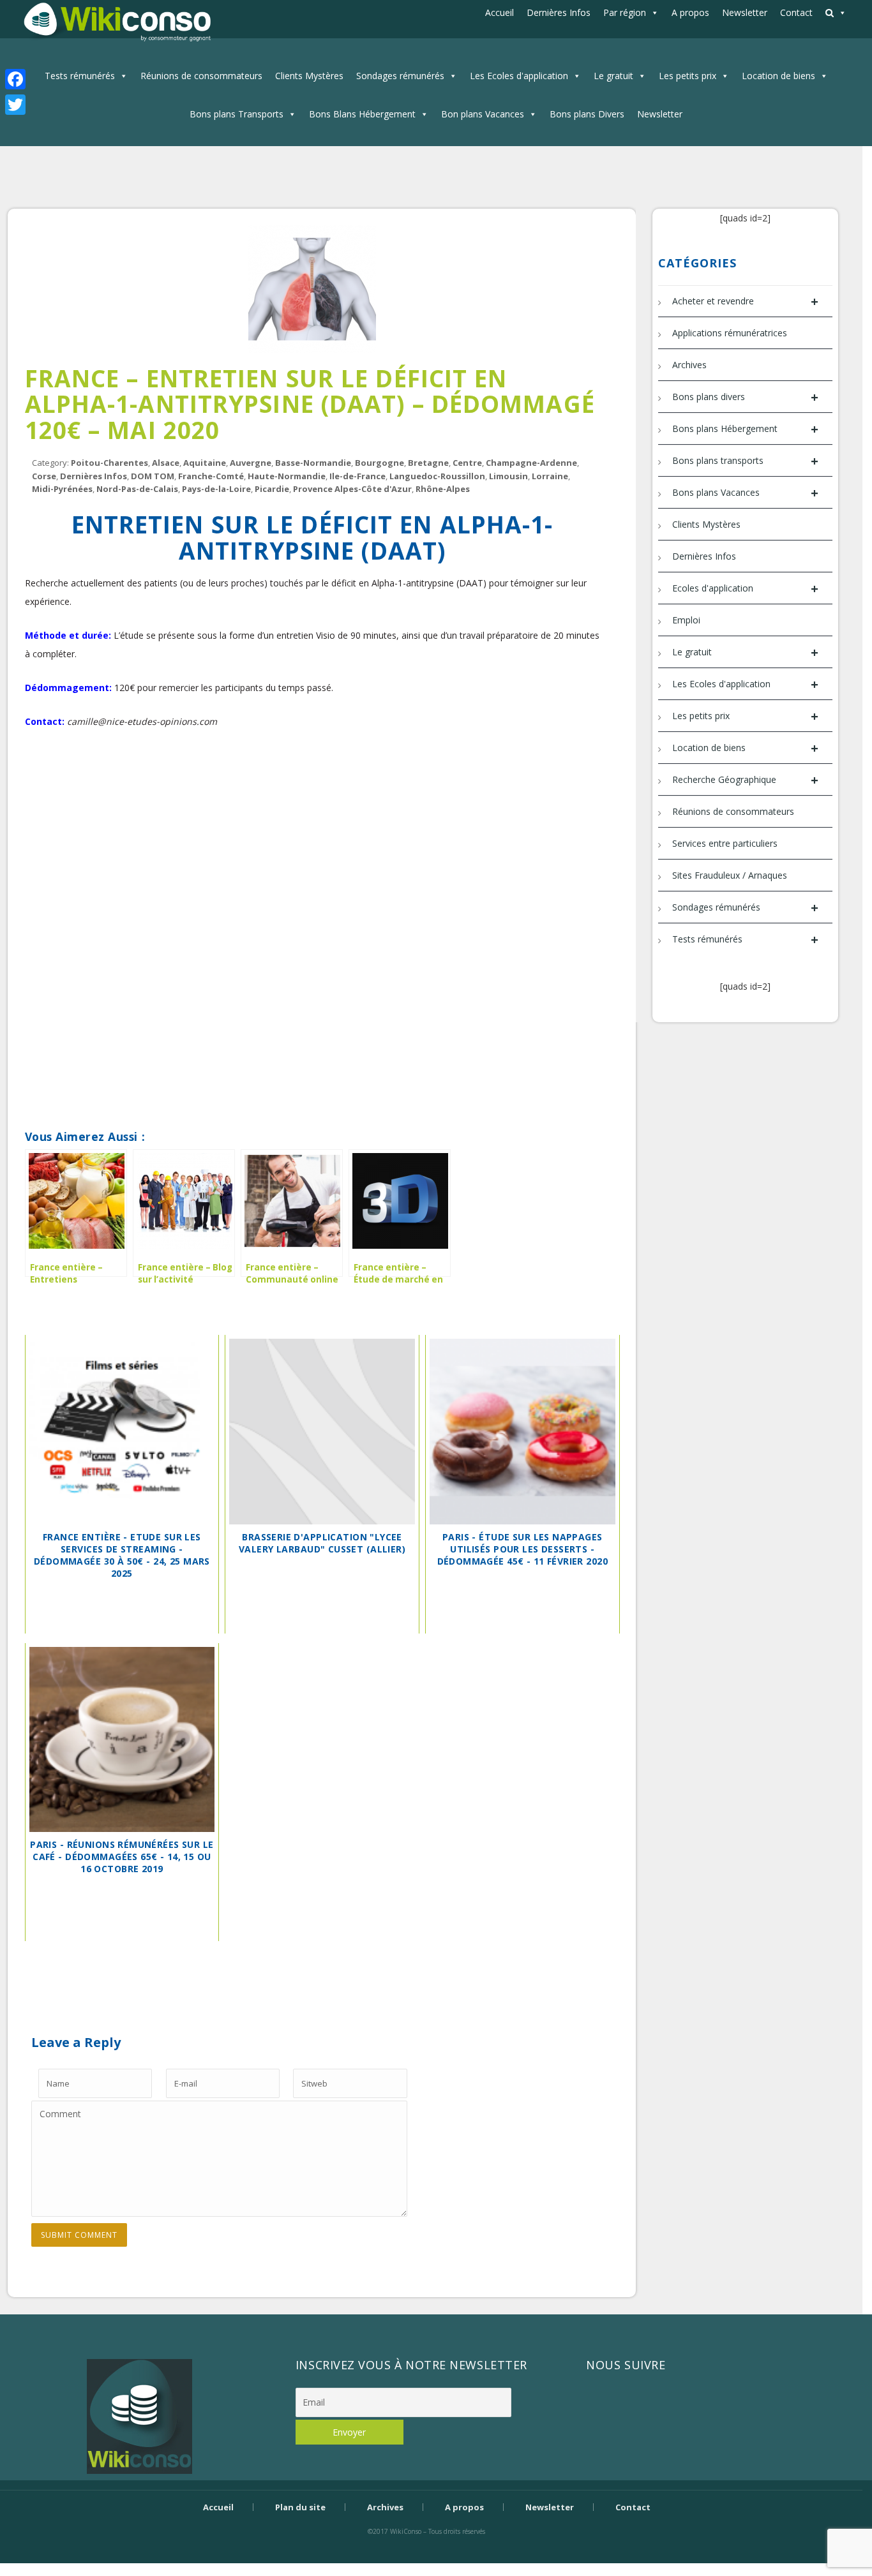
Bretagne (428, 463)
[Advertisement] (312, 790)
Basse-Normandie (313, 463)
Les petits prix (688, 76)
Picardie (272, 489)
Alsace (166, 463)
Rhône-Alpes (443, 489)
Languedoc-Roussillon (437, 476)
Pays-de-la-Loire (216, 489)
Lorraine (550, 476)
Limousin (508, 476)
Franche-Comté (211, 476)
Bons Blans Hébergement (362, 114)
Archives (689, 365)
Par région (625, 12)
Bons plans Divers (587, 114)
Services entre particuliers (725, 843)
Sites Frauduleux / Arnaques (730, 875)
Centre (467, 463)
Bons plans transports (745, 461)
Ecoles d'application (745, 589)
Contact (796, 12)
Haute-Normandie (287, 476)
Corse (44, 476)
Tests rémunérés (80, 76)
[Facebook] (15, 79)
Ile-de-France (357, 476)
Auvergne (251, 463)
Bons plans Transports (237, 114)
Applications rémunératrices (730, 333)
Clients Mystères (309, 76)
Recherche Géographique (745, 780)
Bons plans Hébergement (745, 429)
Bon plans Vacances (483, 114)
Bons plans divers (745, 397)
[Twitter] (15, 105)
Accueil (500, 12)
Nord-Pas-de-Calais (137, 489)
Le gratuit (613, 76)
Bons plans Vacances (745, 493)
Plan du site (300, 2507)
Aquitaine (205, 463)
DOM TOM (153, 476)
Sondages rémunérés (400, 76)
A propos (690, 12)
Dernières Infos (559, 12)
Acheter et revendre (745, 302)
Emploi (686, 620)
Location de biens (778, 76)
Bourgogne (380, 463)
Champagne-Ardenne (531, 463)
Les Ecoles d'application (519, 76)
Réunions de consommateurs (201, 76)
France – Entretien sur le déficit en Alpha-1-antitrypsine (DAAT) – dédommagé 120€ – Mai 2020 (310, 404)
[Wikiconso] (116, 21)
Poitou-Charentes (109, 463)
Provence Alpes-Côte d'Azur (352, 489)
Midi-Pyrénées (62, 489)
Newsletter (745, 12)
